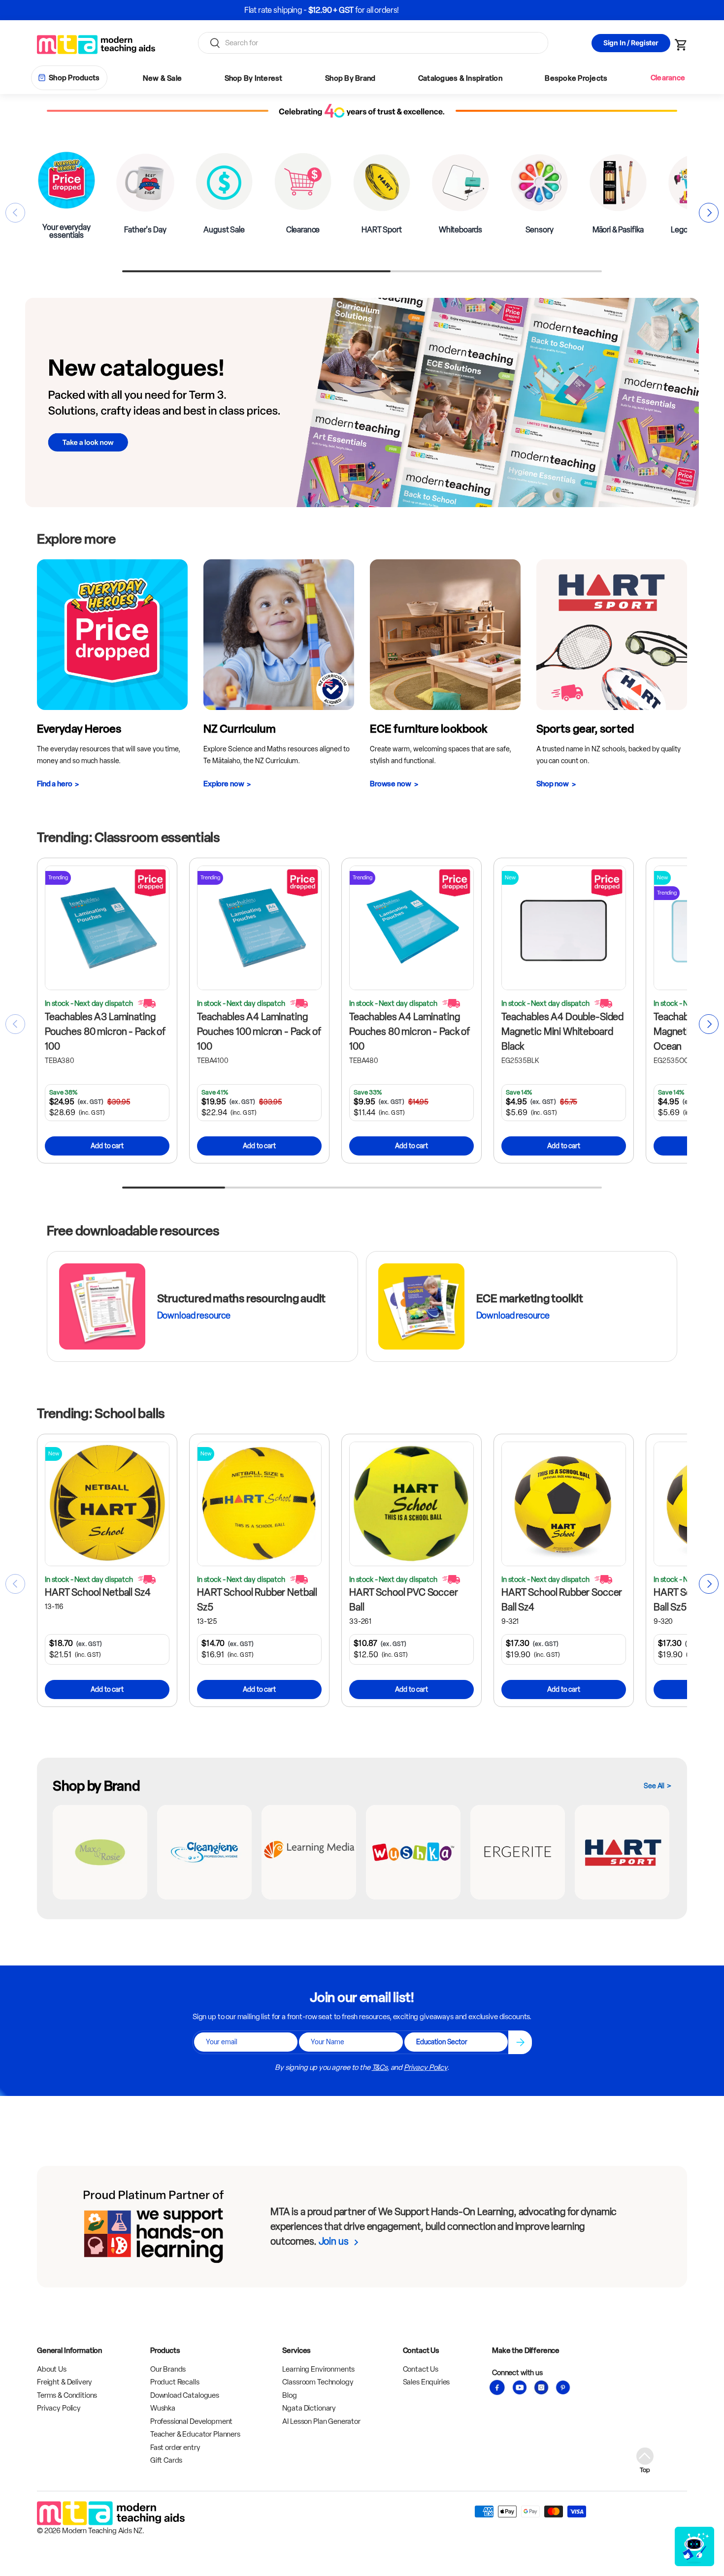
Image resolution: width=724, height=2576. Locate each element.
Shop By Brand (350, 78)
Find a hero (54, 784)
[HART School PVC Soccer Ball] (411, 1504)
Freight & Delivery (65, 2382)
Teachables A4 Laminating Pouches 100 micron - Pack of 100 (259, 1031)
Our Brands (168, 2369)
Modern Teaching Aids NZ (102, 2531)
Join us (334, 2241)
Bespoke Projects (576, 78)
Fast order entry (175, 2447)
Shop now (553, 784)
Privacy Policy (426, 2067)
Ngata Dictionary (309, 2408)
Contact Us (421, 2369)
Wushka (163, 2408)
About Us (52, 2369)
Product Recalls (175, 2382)
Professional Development (191, 2421)
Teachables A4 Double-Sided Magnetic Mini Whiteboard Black (562, 1031)
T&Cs (379, 2067)
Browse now (391, 784)
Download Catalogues (185, 2395)
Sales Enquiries (427, 2382)
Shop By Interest (254, 78)
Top (645, 2470)
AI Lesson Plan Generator (321, 2421)
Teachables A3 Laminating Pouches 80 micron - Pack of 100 (105, 1031)
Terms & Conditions (67, 2395)
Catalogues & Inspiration (460, 78)
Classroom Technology (318, 2382)
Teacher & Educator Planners (195, 2434)
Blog (289, 2395)
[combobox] (373, 43)
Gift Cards (166, 2460)
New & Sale (163, 78)
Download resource (194, 1316)
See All (654, 1786)
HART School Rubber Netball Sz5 (257, 1600)
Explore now (224, 784)
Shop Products (74, 78)
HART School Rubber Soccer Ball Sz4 (562, 1600)
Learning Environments (318, 2369)
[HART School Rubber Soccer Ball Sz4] (564, 1504)
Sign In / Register (631, 43)
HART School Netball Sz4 (98, 1592)
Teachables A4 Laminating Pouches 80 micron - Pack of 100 (410, 1031)
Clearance (668, 78)
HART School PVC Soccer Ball (404, 1600)
